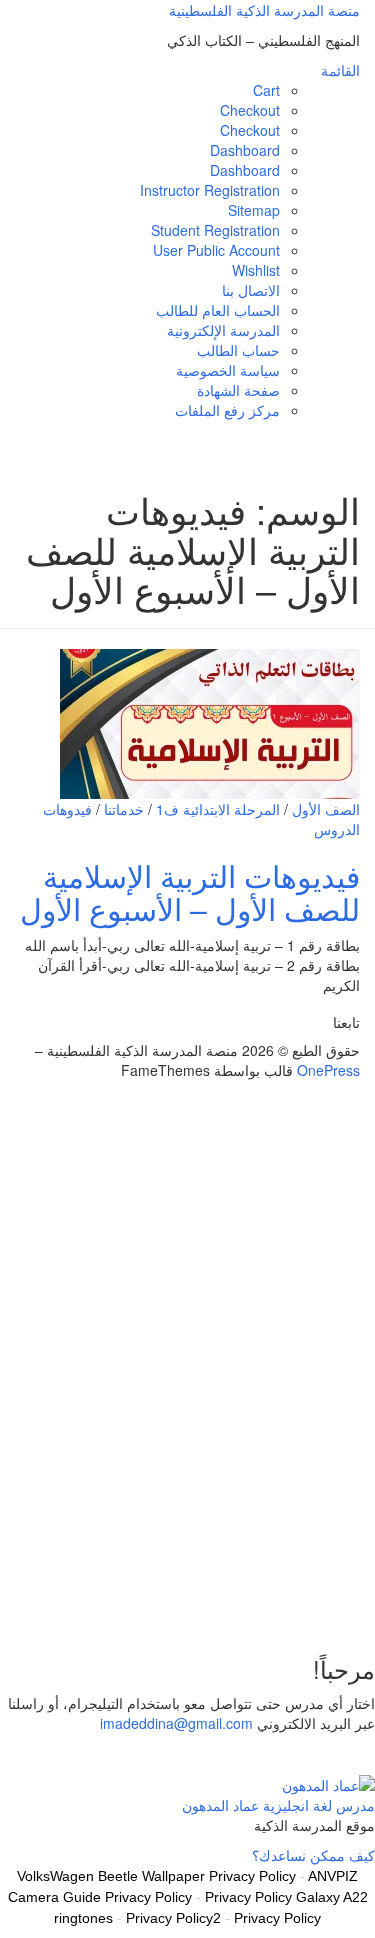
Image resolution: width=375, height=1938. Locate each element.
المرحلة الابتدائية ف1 (218, 809)
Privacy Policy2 (173, 1918)
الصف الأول (326, 809)
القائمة (340, 70)
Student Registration (215, 230)
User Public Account (216, 250)
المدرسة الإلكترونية (223, 330)
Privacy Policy (277, 1918)
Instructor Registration (210, 190)
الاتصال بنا (251, 290)
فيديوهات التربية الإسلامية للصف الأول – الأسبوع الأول (190, 892)
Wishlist (256, 270)
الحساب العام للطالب (218, 310)
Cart (266, 90)
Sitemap (254, 210)
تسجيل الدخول (230, 1606)
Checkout (250, 110)
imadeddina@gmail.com (176, 1723)
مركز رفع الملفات (227, 410)
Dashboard (245, 150)
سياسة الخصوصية (228, 370)
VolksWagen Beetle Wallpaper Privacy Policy (156, 1876)
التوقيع (293, 1606)
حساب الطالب (238, 350)
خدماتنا (124, 809)
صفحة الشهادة (238, 390)
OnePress (328, 1070)
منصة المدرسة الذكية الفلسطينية (264, 10)
